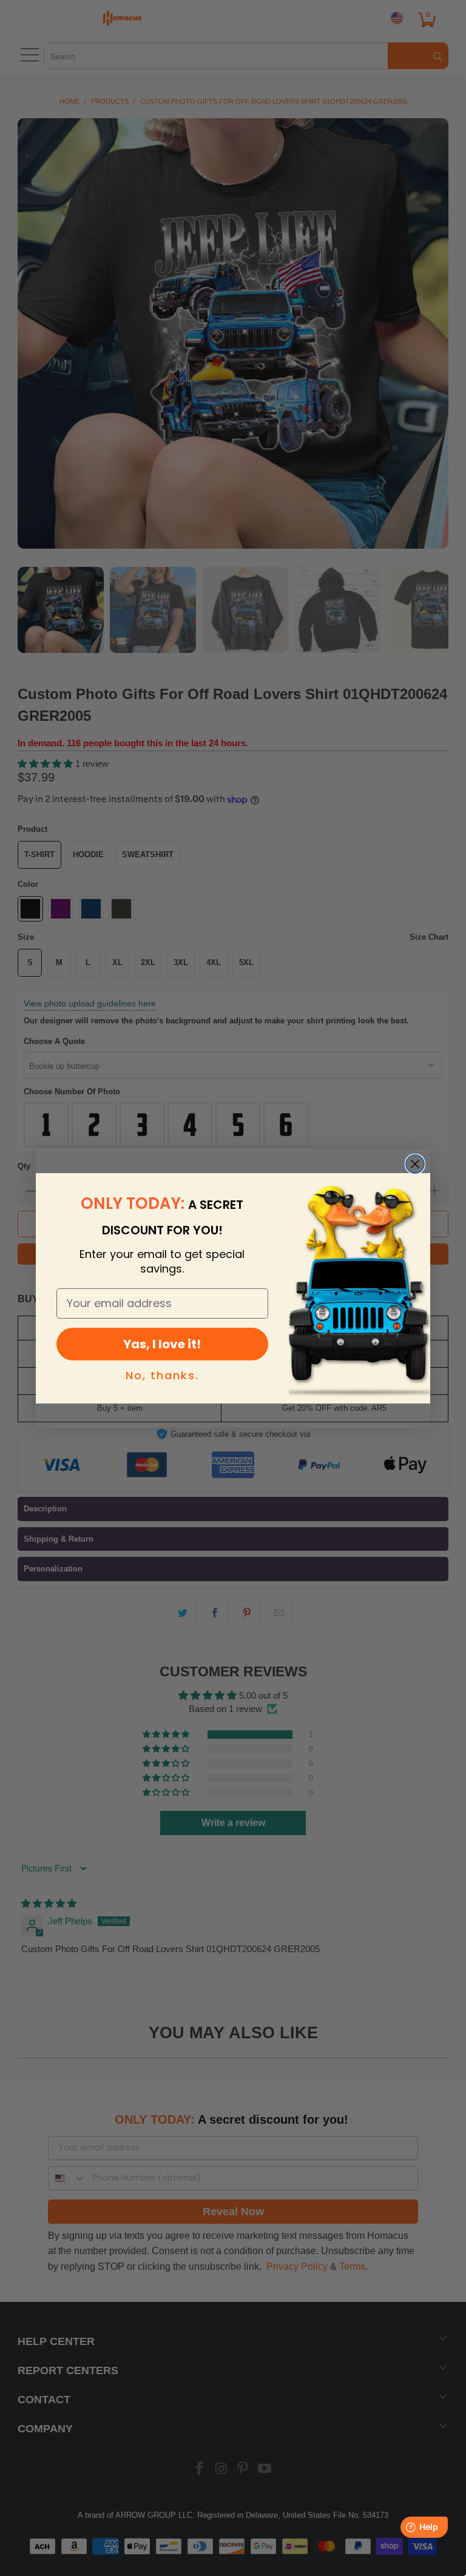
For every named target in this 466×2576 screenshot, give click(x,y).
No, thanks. (162, 1375)
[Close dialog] (415, 1164)
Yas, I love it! (162, 1344)
